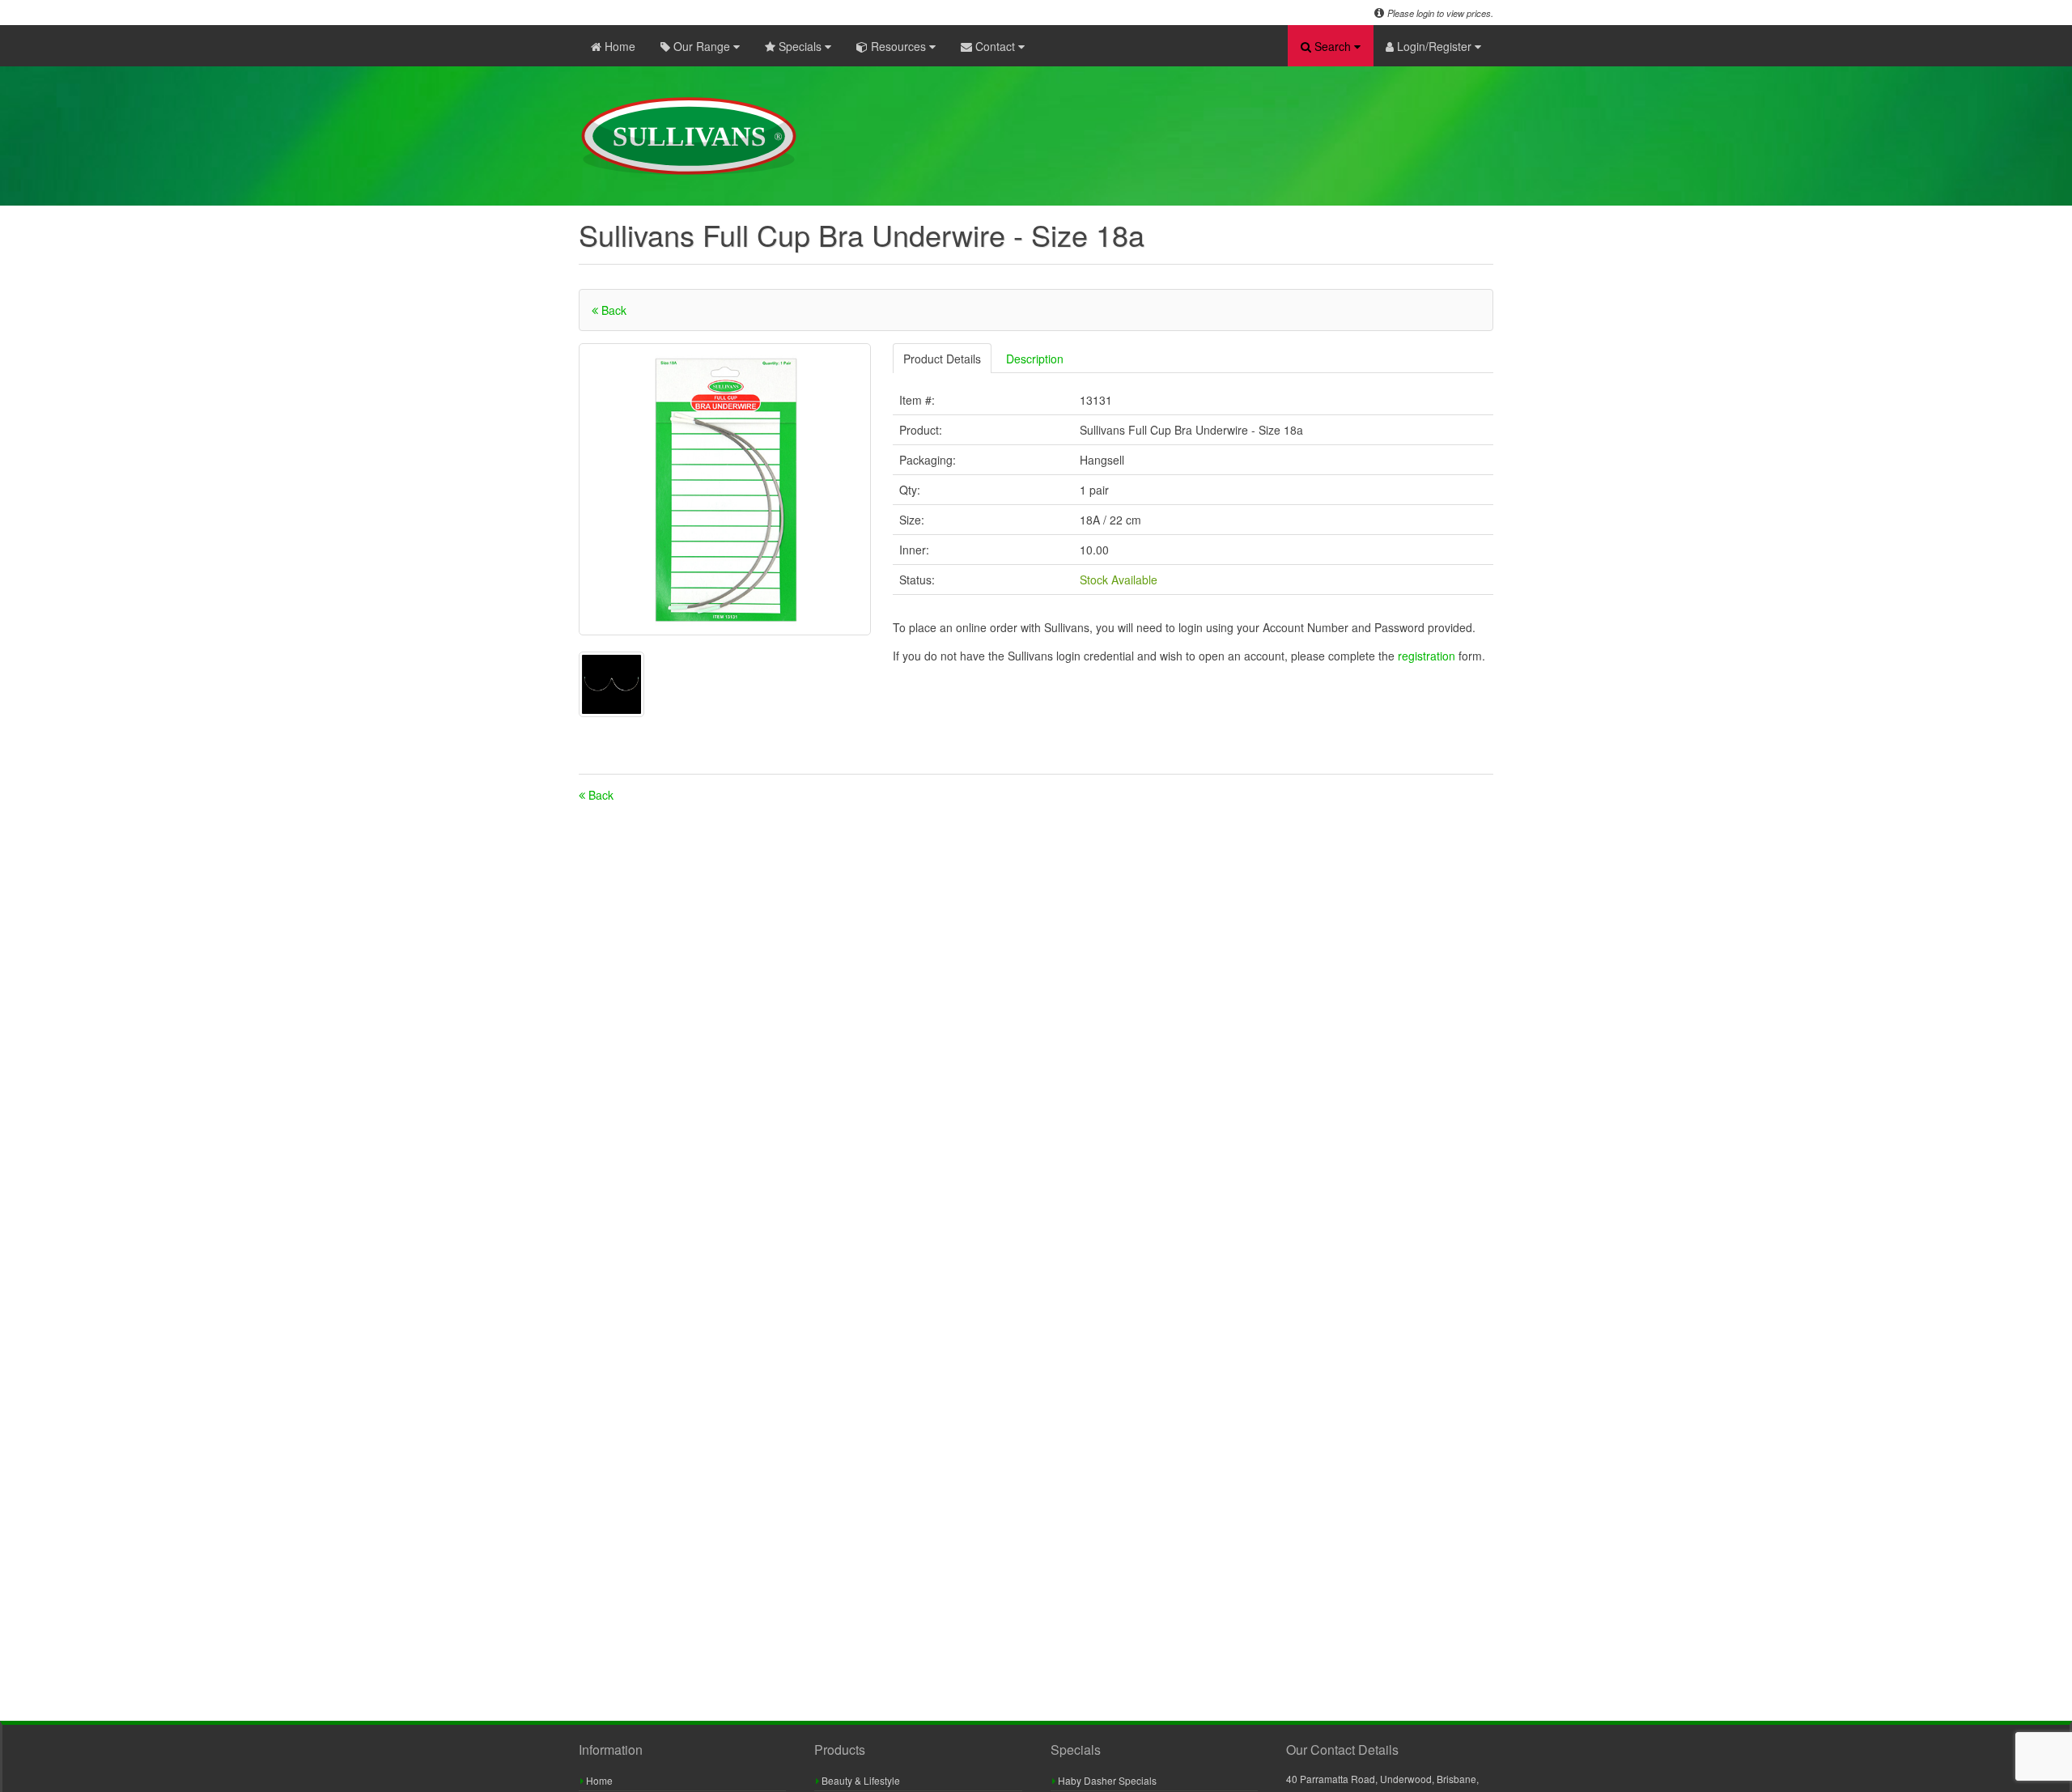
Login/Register (1434, 46)
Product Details (942, 359)
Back (612, 310)
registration (1428, 656)
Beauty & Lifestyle (860, 1780)
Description (1035, 359)
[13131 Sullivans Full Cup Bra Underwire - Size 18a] (725, 489)
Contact (995, 46)
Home (618, 46)
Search (1333, 46)
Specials (800, 46)
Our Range (702, 46)
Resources (898, 46)
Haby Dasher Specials (1106, 1780)
